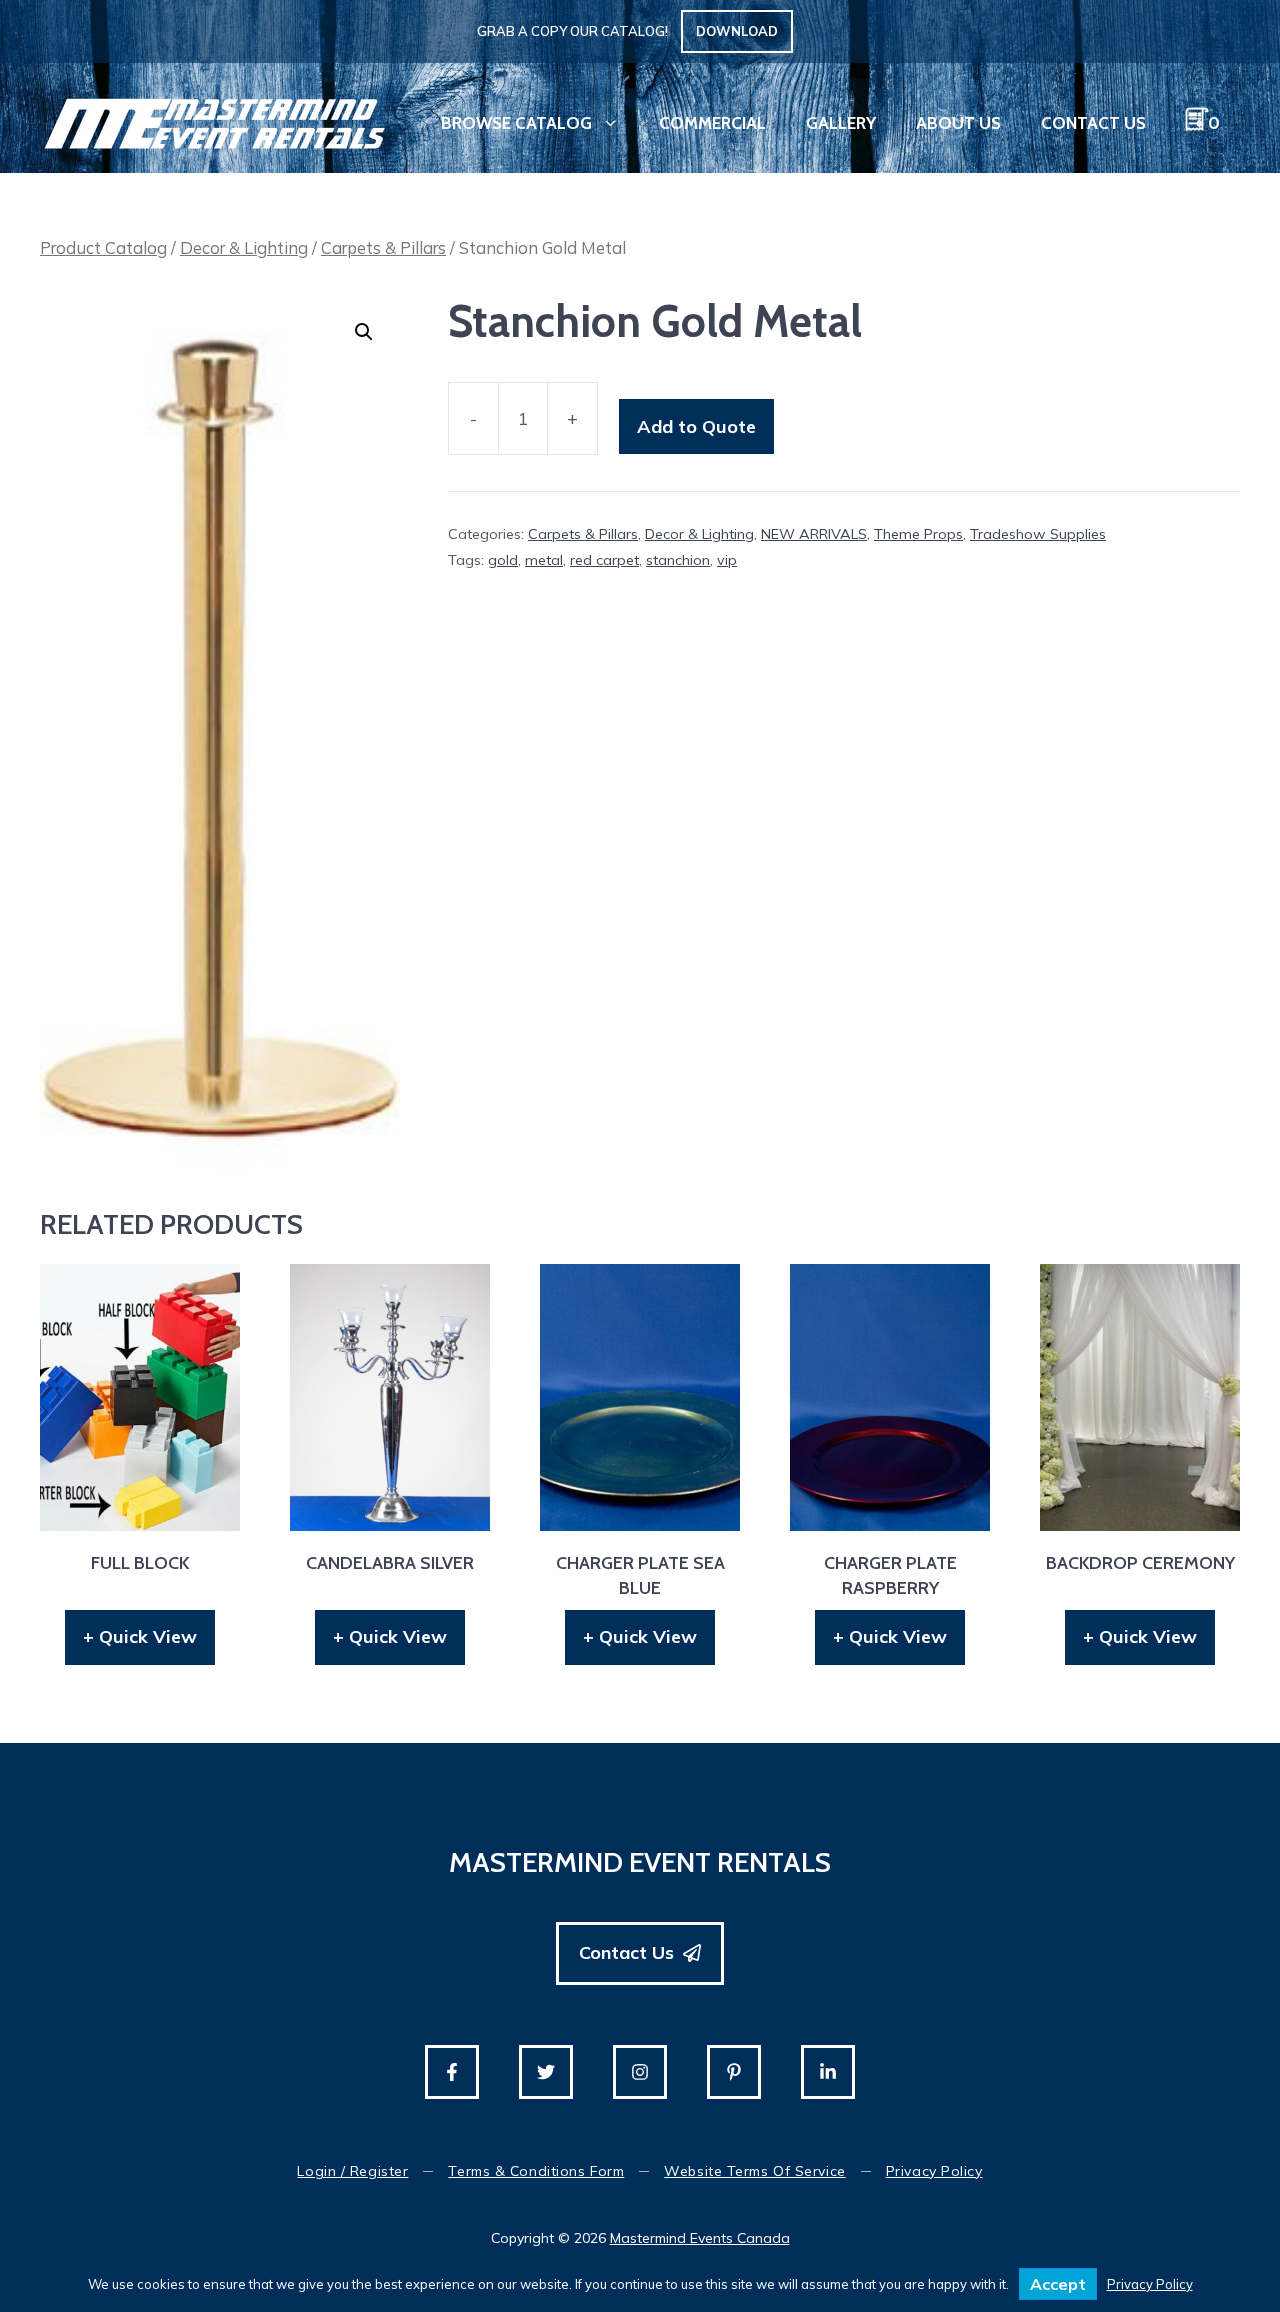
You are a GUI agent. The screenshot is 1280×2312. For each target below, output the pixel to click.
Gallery (841, 123)
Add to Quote (696, 426)
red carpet (604, 560)
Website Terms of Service (754, 2171)
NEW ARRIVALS (814, 534)
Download (737, 31)
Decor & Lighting (244, 247)
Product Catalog (103, 247)
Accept (1058, 2284)
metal (544, 560)
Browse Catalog (516, 123)
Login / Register (352, 2171)
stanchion (678, 560)
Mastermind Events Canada (700, 2238)
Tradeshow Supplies (1038, 534)
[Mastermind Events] (215, 121)
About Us (958, 123)
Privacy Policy (934, 2171)
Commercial (712, 123)
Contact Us (1093, 123)
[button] (364, 332)
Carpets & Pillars (383, 247)
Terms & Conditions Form (536, 2171)
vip (727, 560)
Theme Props (918, 534)
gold (503, 560)
